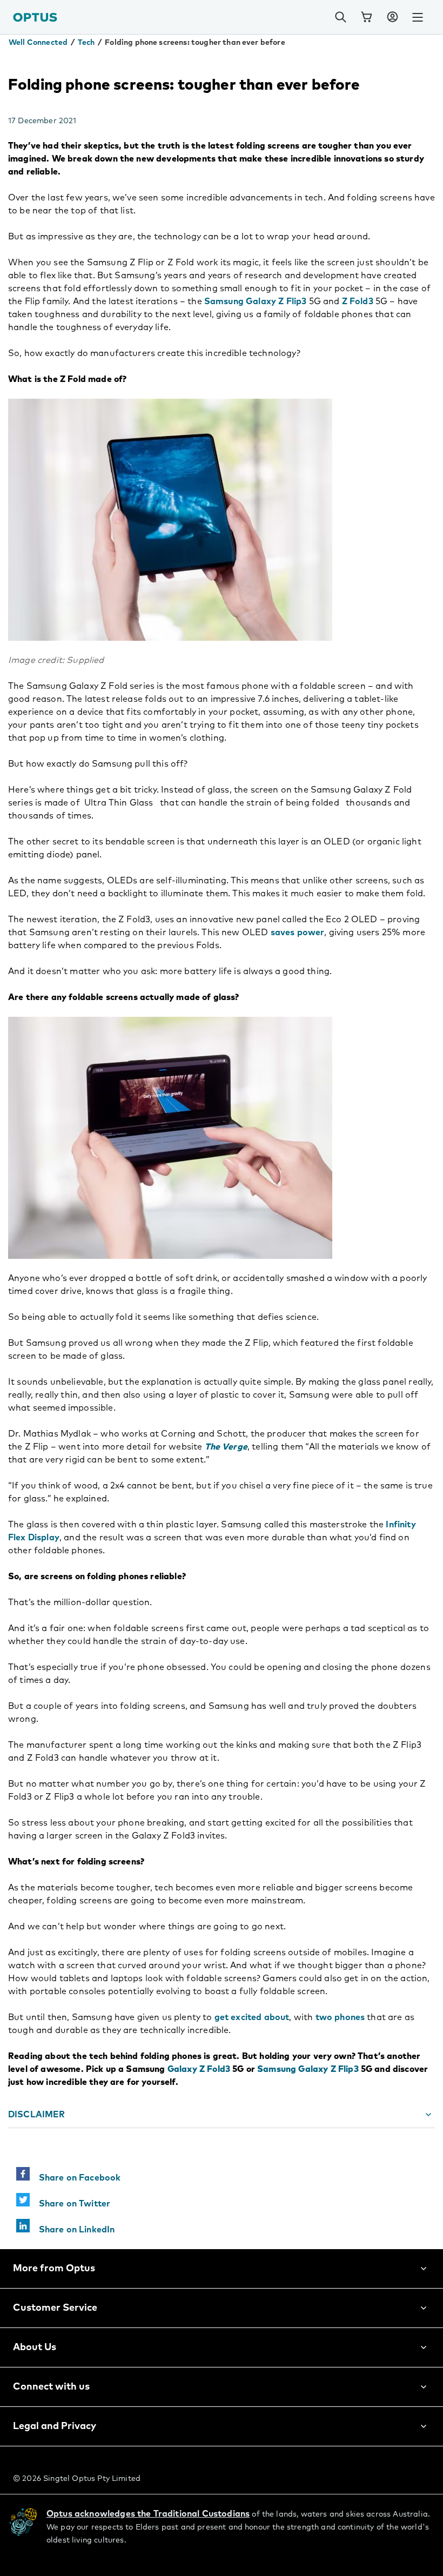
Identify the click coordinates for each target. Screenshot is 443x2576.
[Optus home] (35, 17)
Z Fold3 (358, 301)
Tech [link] (86, 43)
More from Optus (54, 2269)
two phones (340, 2017)
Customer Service (55, 2308)
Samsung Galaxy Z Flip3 (256, 301)
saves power (298, 933)
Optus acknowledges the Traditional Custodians (148, 2514)
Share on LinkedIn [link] (72, 2230)
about (277, 2017)
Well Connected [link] (38, 43)
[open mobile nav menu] (418, 17)
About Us (35, 2347)
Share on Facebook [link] (75, 2178)
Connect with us (51, 2387)
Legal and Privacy (55, 2426)
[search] (340, 17)
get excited (238, 2017)
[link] (366, 17)
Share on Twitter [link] (70, 2204)
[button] (392, 17)
